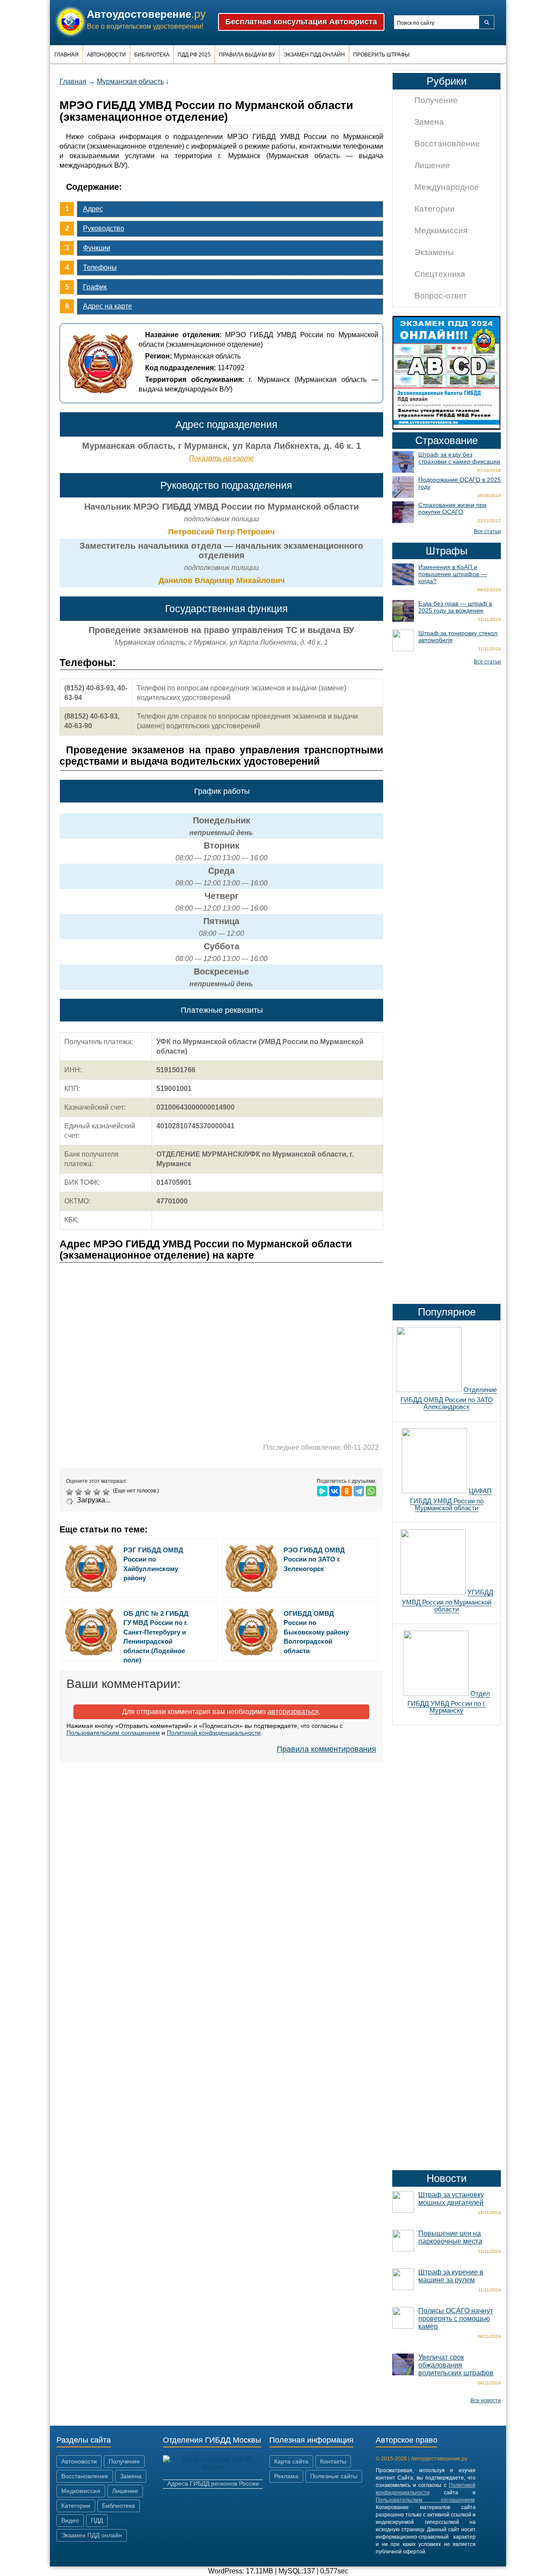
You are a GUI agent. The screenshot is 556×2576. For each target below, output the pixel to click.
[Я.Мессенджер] (322, 1491)
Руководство (104, 228)
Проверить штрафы (381, 55)
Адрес (93, 209)
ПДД (97, 2520)
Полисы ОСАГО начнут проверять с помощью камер (456, 2319)
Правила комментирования (326, 1749)
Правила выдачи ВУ (247, 55)
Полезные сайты (334, 2476)
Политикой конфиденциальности (214, 1733)
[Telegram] (359, 1491)
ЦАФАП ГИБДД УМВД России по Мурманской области (451, 1499)
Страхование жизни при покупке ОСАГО (452, 508)
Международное (447, 187)
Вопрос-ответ (441, 296)
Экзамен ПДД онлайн (314, 55)
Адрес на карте (108, 306)
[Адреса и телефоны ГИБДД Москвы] (213, 2466)
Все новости (486, 2400)
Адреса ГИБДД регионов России (213, 2483)
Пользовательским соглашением (113, 1733)
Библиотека (152, 55)
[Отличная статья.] (107, 1492)
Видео (70, 2520)
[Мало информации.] (89, 1492)
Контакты (333, 2461)
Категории (435, 209)
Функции (97, 248)
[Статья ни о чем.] (71, 1492)
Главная (66, 55)
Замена (429, 122)
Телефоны (100, 267)
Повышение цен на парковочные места (450, 2237)
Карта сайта (291, 2461)
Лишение (432, 165)
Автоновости (106, 55)
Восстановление (447, 144)
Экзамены (434, 252)
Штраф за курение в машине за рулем (451, 2276)
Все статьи (487, 531)
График (95, 287)
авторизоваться (293, 1712)
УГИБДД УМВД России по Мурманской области (447, 1601)
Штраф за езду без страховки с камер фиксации (459, 458)
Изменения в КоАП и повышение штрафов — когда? (453, 574)
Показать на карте (221, 458)
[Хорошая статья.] (98, 1492)
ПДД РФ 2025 (194, 55)
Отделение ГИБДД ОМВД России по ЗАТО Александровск (449, 1398)
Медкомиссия (441, 230)
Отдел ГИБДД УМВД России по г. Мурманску (449, 1702)
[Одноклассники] (347, 1491)
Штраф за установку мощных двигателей (451, 2199)
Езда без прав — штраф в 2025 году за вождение (455, 607)
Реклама (286, 2476)
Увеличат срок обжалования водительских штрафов (456, 2365)
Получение (436, 100)
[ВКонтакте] (334, 1491)
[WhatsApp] (371, 1491)
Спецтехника (440, 274)
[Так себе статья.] (80, 1492)
